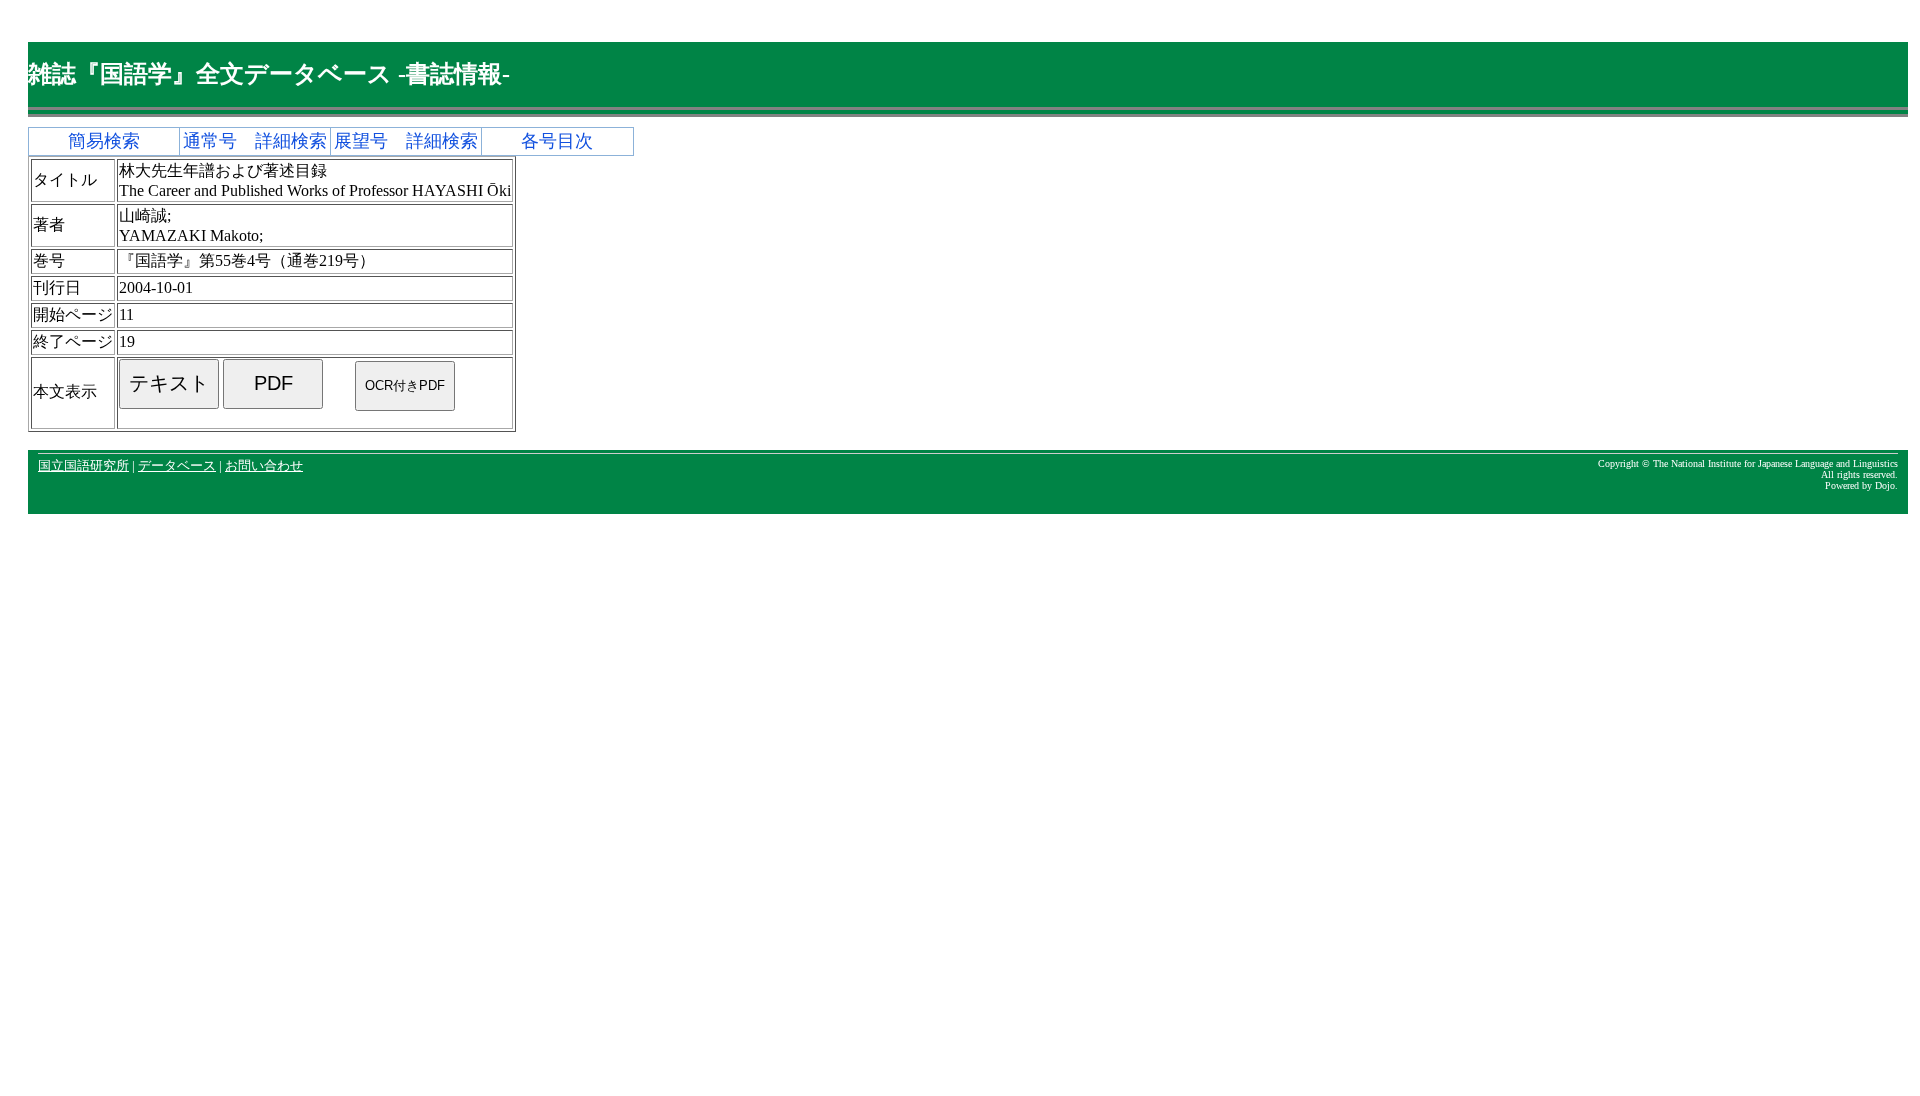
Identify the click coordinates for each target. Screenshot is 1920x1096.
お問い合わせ (264, 466)
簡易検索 (104, 141)
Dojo (1885, 485)
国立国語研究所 (83, 466)
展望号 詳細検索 (406, 141)
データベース (177, 466)
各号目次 (557, 141)
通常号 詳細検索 (255, 141)
